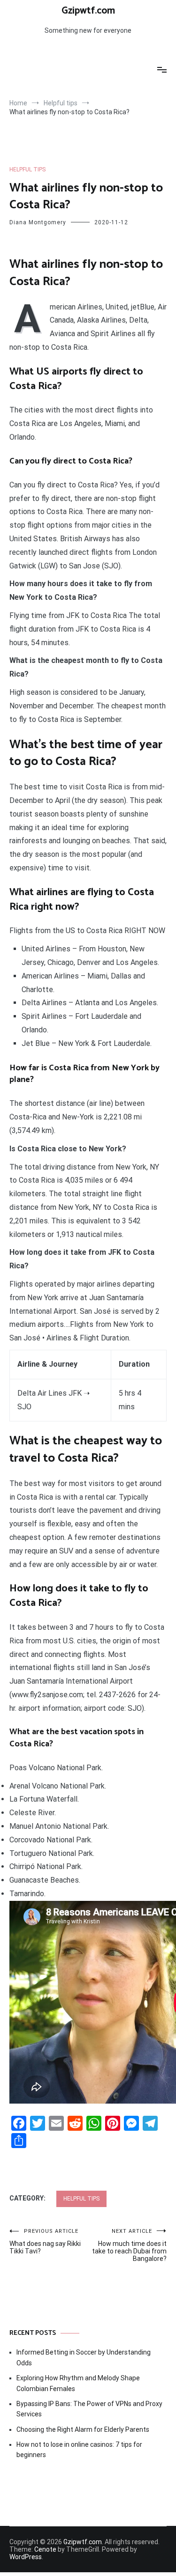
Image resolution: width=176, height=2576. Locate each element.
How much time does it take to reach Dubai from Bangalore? (129, 2245)
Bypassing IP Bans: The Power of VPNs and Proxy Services (89, 2409)
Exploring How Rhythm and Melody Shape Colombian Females (78, 2383)
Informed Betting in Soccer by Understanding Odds (84, 2357)
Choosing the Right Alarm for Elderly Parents (83, 2429)
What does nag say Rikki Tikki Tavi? (45, 2241)
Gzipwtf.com (88, 11)
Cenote (45, 2549)
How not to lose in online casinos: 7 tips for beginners (79, 2450)
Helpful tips (27, 169)
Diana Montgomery (38, 222)
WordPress (26, 2557)
